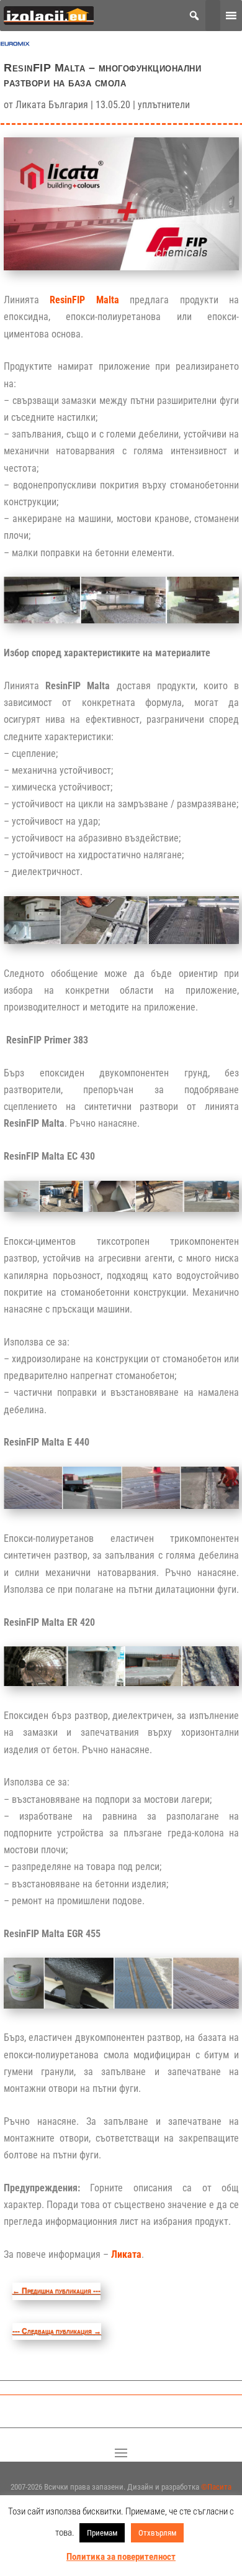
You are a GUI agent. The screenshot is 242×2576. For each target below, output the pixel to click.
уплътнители (164, 105)
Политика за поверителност (121, 2557)
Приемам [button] (102, 2533)
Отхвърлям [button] (157, 2533)
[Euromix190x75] (15, 46)
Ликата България (52, 105)
